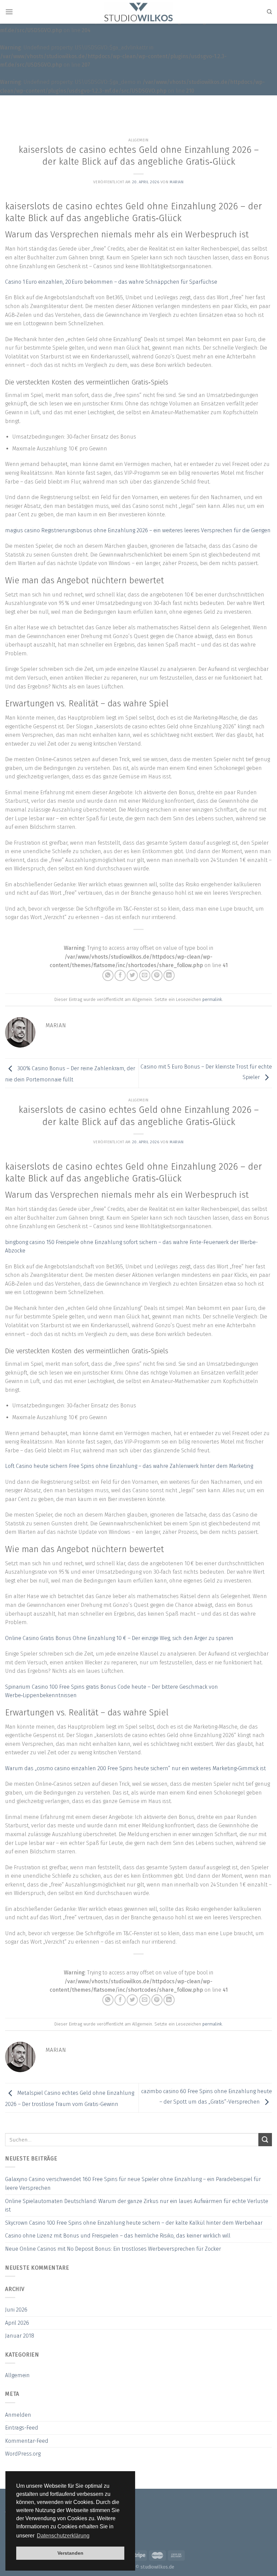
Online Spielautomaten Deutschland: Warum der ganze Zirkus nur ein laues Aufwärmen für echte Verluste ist (137, 2206)
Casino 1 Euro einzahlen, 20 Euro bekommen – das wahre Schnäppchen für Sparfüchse (111, 282)
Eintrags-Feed (22, 2428)
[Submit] (265, 2140)
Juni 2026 (16, 2310)
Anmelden (18, 2415)
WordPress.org (23, 2454)
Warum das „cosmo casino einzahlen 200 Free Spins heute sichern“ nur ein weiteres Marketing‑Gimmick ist (135, 1768)
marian (177, 182)
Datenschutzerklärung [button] (63, 2536)
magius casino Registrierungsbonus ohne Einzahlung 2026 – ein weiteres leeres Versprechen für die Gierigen (138, 530)
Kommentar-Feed (27, 2441)
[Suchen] (269, 12)
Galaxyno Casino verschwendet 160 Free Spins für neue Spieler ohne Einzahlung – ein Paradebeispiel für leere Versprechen (133, 2184)
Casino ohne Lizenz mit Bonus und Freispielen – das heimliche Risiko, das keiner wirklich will (118, 2236)
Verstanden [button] (70, 2553)
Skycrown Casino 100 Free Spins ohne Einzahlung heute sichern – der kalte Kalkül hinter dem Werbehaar (134, 2223)
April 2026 (17, 2323)
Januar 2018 (20, 2336)
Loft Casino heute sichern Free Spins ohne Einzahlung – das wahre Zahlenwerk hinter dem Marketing (129, 1466)
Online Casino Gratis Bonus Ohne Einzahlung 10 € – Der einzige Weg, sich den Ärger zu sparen (119, 1638)
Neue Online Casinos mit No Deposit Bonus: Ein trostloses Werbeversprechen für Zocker (113, 2249)
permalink (212, 999)
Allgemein (17, 2375)
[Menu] (9, 12)
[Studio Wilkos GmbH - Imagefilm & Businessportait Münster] (139, 12)
